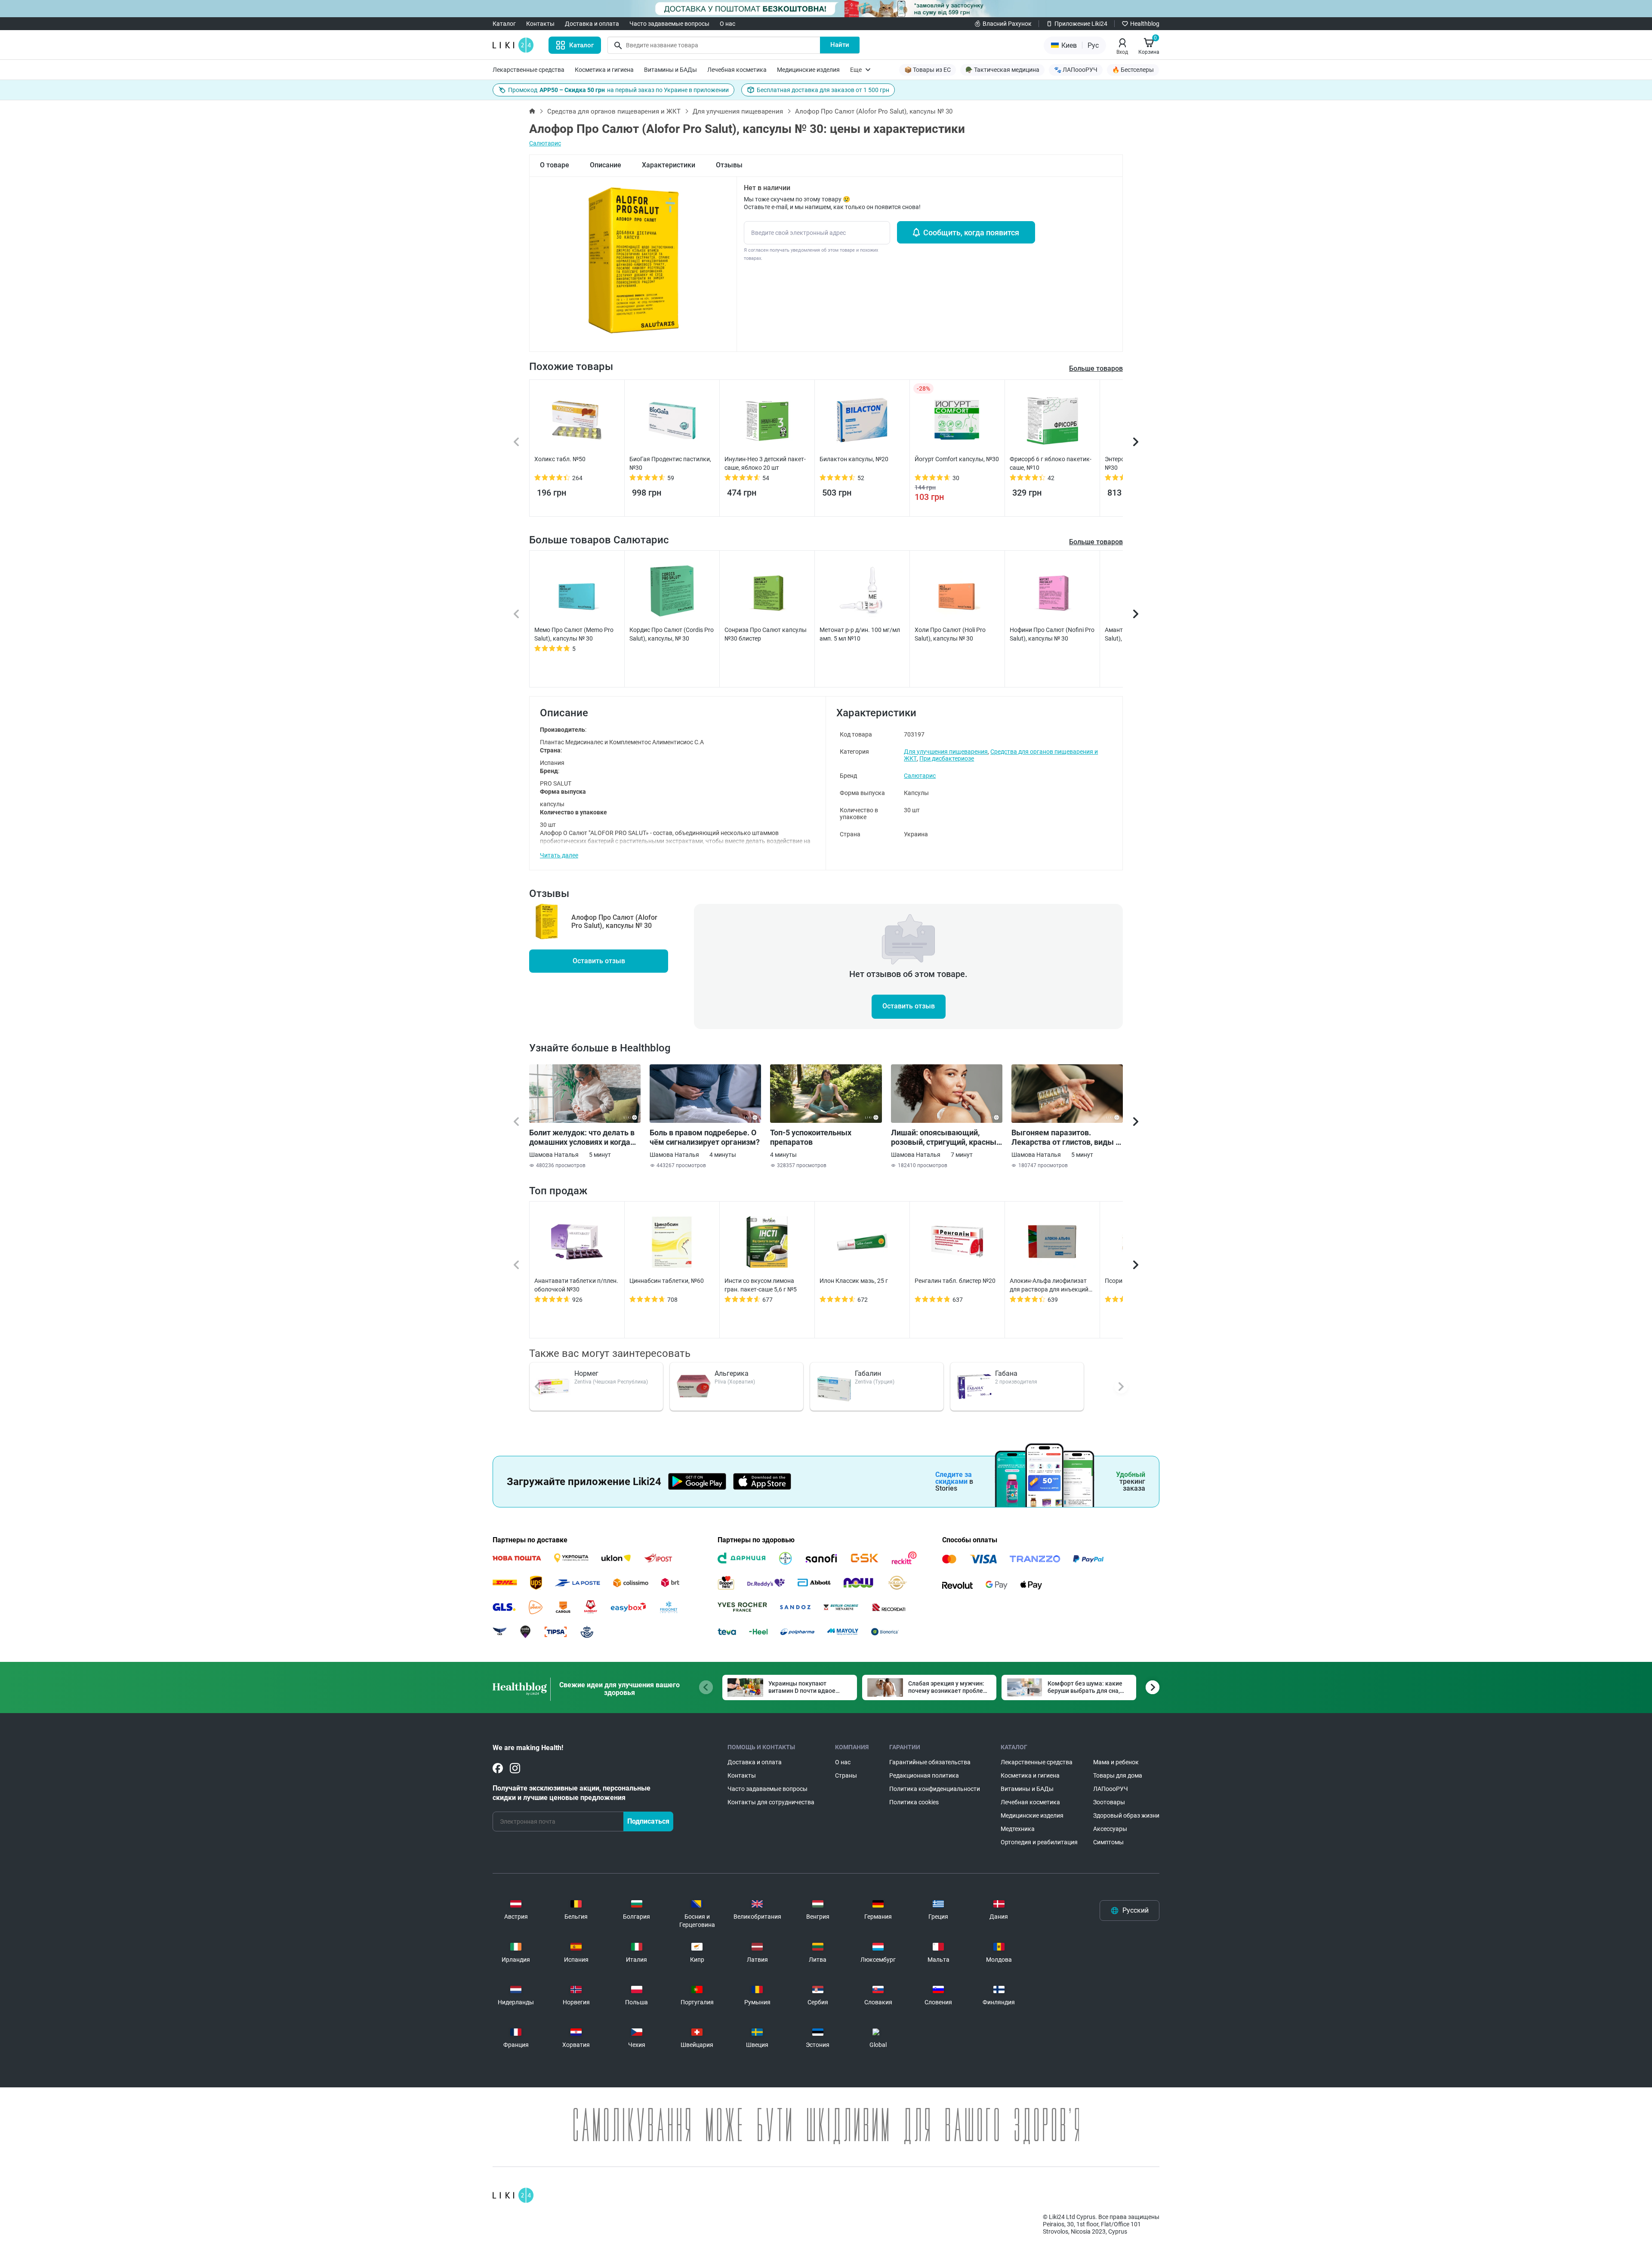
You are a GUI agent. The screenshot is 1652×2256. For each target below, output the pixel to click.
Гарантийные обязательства (930, 1762)
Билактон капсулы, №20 (854, 459)
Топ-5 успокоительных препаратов (811, 1137)
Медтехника (1018, 1829)
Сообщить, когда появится (971, 233)
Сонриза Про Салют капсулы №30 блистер (766, 634)
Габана (1006, 1373)
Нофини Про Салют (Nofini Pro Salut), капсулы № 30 (1052, 634)
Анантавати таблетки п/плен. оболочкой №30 (576, 1285)
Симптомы (1108, 1842)
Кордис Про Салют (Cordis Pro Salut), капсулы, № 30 (672, 634)
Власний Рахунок (1007, 24)
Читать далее (559, 855)
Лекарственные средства (529, 70)
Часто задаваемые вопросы (669, 24)
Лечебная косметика (737, 70)
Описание (606, 165)
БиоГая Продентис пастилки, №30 (670, 463)
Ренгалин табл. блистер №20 (955, 1281)
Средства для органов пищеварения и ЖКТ (614, 111)
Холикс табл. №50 (560, 459)
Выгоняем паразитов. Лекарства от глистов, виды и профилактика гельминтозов (1066, 1137)
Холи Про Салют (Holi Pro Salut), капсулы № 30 (950, 634)
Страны (846, 1775)
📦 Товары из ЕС (928, 70)
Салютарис (545, 143)
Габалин (868, 1373)
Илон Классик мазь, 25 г (854, 1281)
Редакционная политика (924, 1775)
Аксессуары (1110, 1829)
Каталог (504, 24)
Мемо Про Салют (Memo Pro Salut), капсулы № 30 (574, 634)
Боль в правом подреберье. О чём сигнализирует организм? (705, 1137)
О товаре (555, 165)
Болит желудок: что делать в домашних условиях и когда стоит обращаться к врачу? (582, 1137)
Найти (840, 45)
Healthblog (1145, 24)
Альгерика (732, 1373)
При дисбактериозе (947, 758)
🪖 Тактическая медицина (1002, 70)
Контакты (540, 24)
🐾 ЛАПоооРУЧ (1076, 70)
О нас (727, 24)
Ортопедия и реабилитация (1039, 1842)
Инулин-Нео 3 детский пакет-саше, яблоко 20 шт (765, 463)
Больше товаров (1096, 542)
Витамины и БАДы (670, 70)
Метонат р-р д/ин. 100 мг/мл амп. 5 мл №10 (860, 634)
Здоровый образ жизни (1126, 1815)
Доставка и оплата (592, 24)
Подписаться (648, 1821)
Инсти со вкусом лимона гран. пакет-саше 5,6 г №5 (761, 1285)
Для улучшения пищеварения (738, 111)
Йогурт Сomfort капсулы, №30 (957, 459)
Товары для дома (1118, 1775)
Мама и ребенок (1116, 1762)
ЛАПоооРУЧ (1111, 1789)
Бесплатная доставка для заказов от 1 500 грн (823, 90)
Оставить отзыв (599, 961)
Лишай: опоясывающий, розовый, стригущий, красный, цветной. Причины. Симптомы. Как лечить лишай (947, 1137)
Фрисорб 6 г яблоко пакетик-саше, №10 (1051, 463)
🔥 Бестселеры (1133, 70)
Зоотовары (1109, 1802)
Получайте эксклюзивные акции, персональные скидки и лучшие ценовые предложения (572, 1793)
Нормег (586, 1373)
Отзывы (729, 165)
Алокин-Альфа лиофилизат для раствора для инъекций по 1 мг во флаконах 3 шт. (1049, 1285)
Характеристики (669, 165)
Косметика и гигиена (604, 70)
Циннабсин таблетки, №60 (667, 1281)
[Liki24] (513, 2195)
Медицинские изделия (808, 70)
